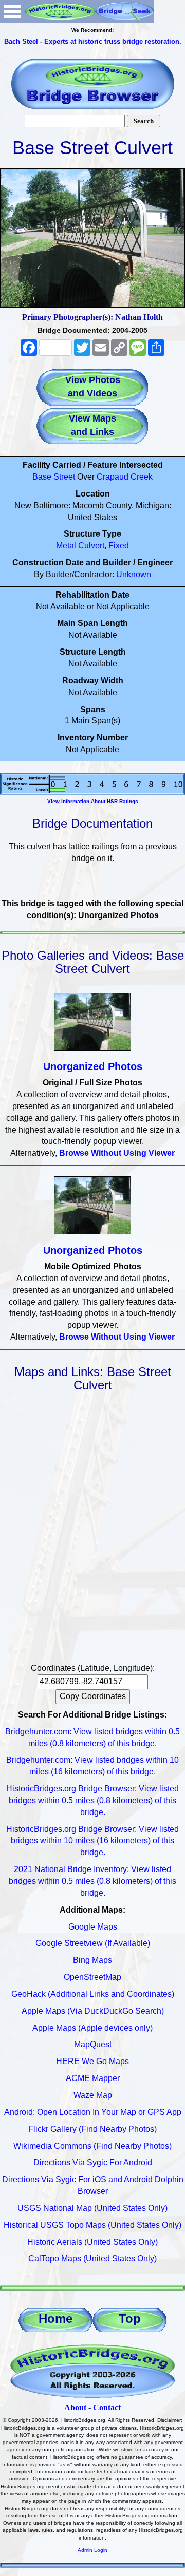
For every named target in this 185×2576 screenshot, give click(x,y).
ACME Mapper (93, 2078)
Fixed (119, 546)
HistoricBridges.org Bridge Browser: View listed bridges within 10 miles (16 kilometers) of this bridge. (92, 1841)
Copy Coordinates (93, 1696)
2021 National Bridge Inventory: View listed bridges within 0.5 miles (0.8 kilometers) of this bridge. (92, 1881)
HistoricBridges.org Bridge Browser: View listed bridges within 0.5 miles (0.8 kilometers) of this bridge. (92, 1800)
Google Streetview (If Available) (93, 1943)
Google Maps (93, 1927)
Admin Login (92, 2550)
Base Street (54, 477)
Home (55, 2319)
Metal (66, 546)
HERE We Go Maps (92, 2061)
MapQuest (93, 2044)
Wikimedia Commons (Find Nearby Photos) (92, 2146)
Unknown (134, 574)
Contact (107, 2407)
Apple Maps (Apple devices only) (92, 2028)
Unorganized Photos (93, 1066)
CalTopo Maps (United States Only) (92, 2258)
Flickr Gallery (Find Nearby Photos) (92, 2129)
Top (130, 2319)
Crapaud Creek (125, 477)
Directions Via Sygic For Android (93, 2162)
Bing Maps (92, 1960)
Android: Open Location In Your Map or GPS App (93, 2112)
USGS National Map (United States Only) (92, 2208)
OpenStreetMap (92, 1977)
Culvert (91, 546)
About (75, 2407)
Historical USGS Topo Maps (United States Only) (92, 2225)
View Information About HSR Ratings (93, 801)
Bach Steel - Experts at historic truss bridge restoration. (93, 41)
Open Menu (12, 12)
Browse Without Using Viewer (117, 1153)
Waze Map (93, 2095)
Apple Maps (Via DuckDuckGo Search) (93, 2011)
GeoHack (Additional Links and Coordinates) (93, 1994)
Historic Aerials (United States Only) (92, 2242)
